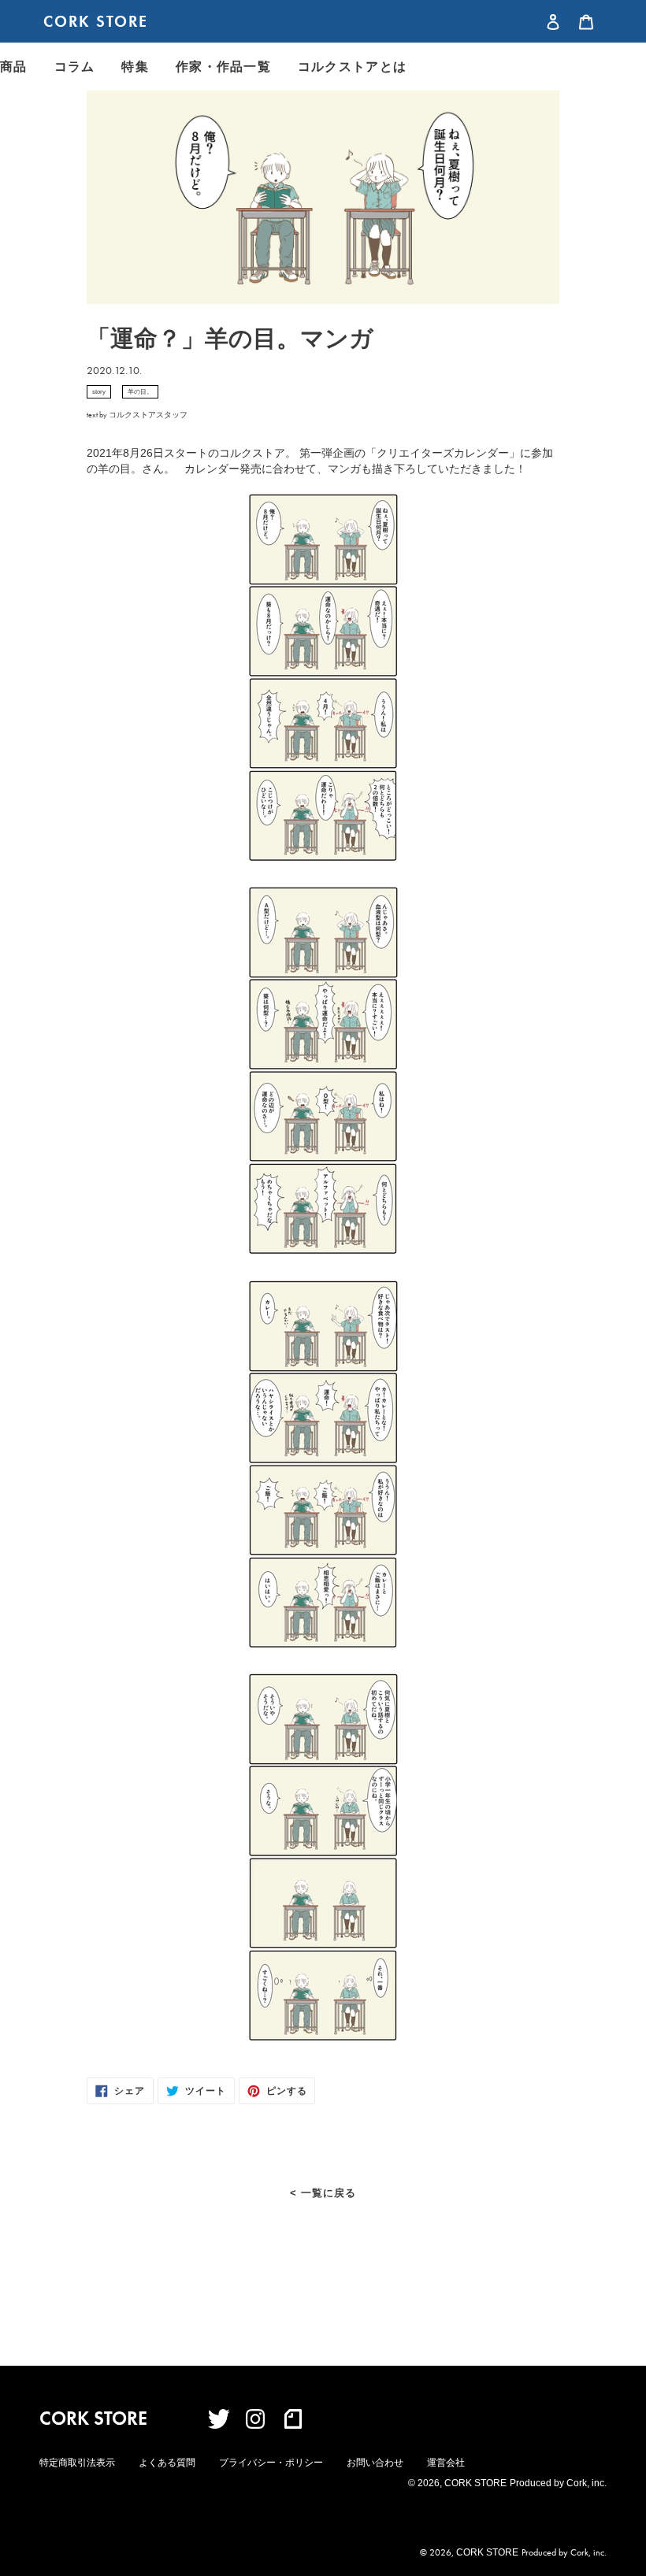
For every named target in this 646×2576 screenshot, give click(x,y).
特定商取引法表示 (77, 2463)
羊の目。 (140, 392)
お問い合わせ (375, 2463)
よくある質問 (167, 2463)
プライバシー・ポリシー (271, 2463)
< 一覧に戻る (323, 2193)
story (99, 392)
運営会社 (446, 2463)
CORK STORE (96, 21)
